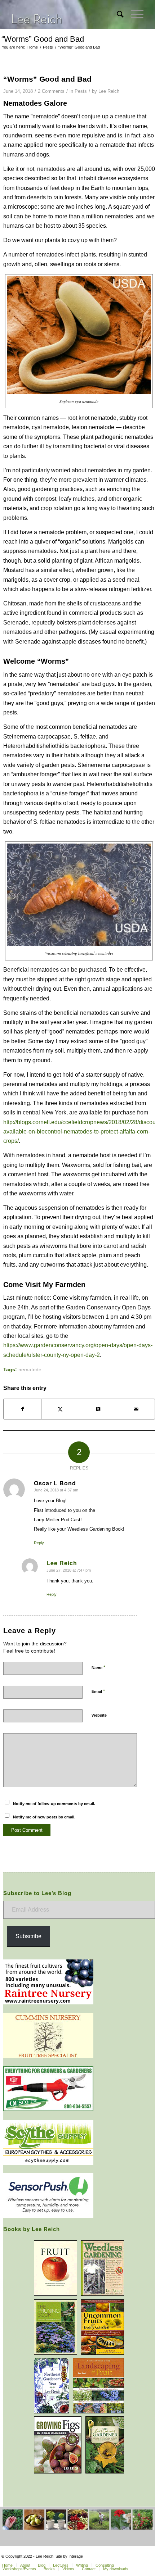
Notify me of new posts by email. (44, 1817)
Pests (81, 91)
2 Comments (51, 91)
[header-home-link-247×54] (64, 14)
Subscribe (28, 1936)
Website (99, 1715)
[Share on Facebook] (23, 1409)
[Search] (117, 14)
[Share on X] (60, 1409)
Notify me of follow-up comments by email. (54, 1804)
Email (98, 1691)
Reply (39, 1543)
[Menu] (134, 14)
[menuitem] (117, 14)
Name (98, 1668)
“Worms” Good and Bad (43, 39)
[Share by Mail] (136, 1409)
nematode (30, 1369)
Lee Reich (109, 91)
